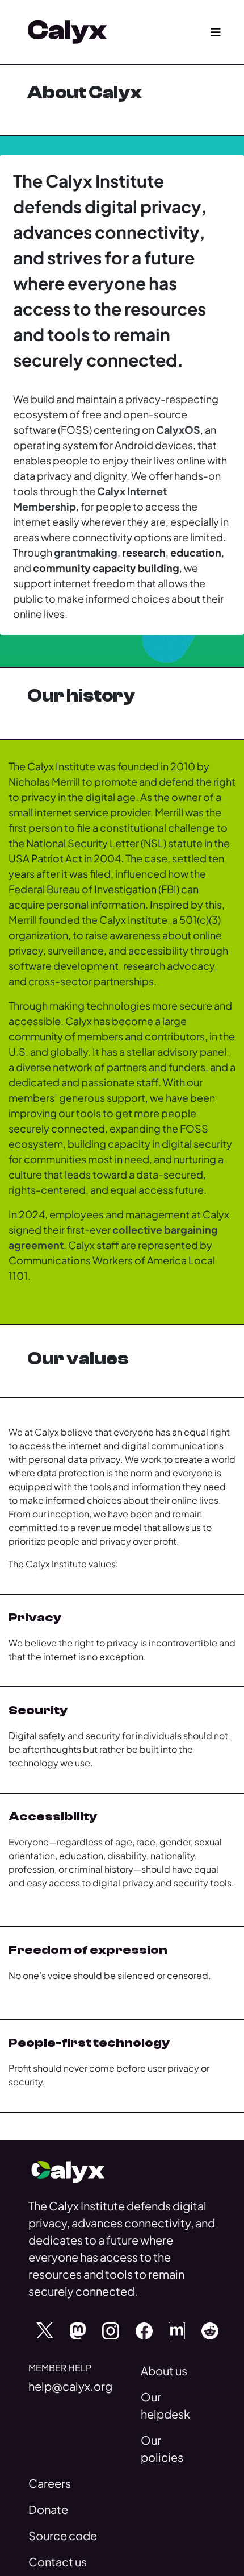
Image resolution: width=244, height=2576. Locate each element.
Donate (48, 2509)
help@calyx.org (70, 2386)
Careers (50, 2483)
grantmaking (86, 552)
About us (164, 2370)
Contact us (58, 2562)
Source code (63, 2535)
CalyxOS (178, 430)
